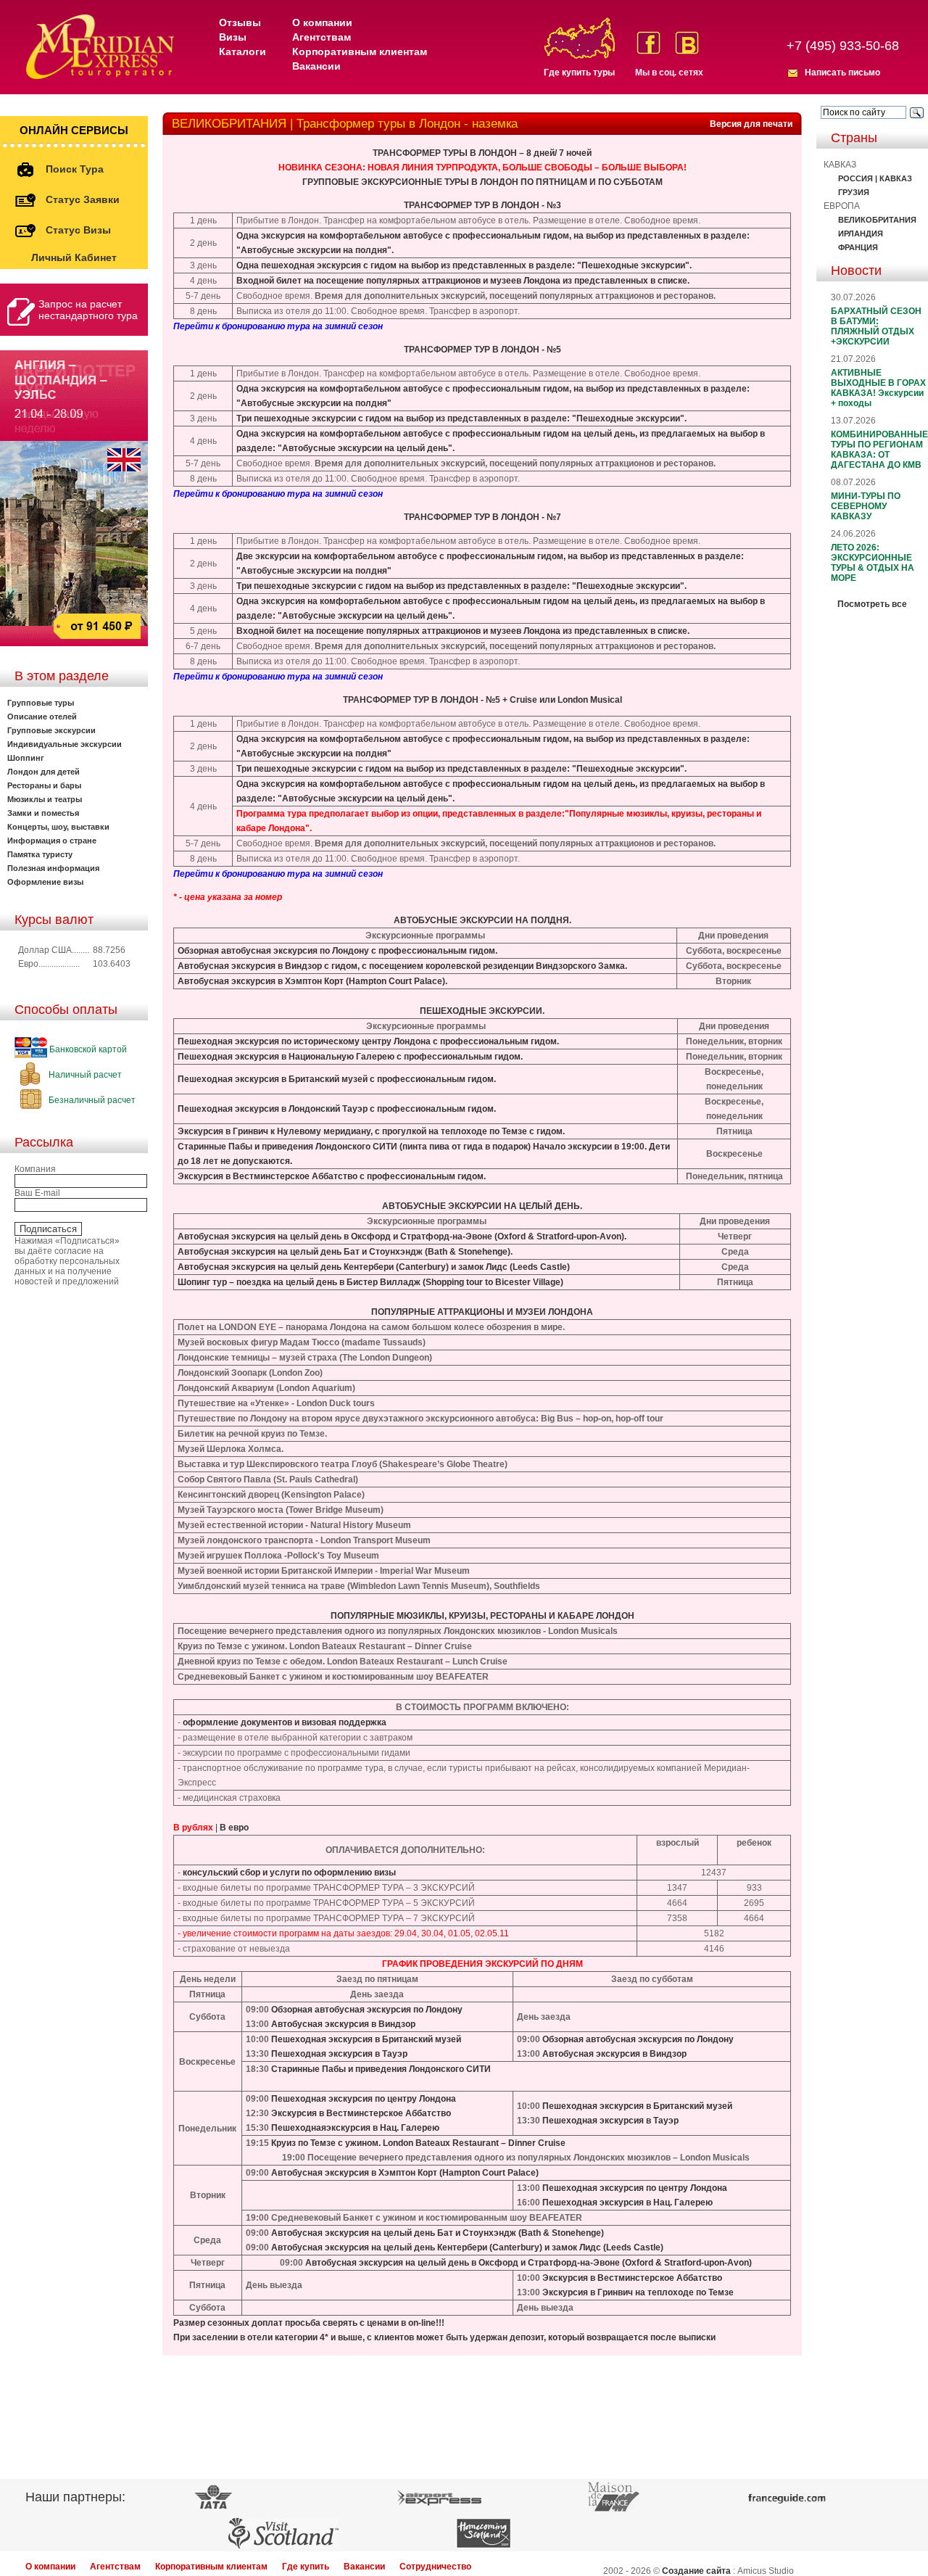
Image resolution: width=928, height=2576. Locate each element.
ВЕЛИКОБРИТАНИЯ (877, 220)
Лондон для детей (43, 772)
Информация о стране (52, 841)
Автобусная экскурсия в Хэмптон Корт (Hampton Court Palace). (312, 981)
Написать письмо (842, 73)
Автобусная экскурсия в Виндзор (250, 966)
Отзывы (240, 22)
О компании (322, 22)
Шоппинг (26, 758)
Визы (233, 37)
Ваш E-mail (37, 1193)
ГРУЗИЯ (854, 192)
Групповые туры (41, 703)
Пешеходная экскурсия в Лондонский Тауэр (273, 1109)
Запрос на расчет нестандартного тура (88, 310)
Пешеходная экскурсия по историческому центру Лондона (304, 1041)
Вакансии (316, 66)
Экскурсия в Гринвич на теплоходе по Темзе (638, 2292)
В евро (234, 1828)
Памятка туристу (40, 854)
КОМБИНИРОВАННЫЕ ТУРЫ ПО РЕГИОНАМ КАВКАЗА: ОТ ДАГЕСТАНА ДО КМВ (879, 450)
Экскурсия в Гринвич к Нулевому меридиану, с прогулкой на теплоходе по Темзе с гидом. (371, 1131)
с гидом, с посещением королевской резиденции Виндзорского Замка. (475, 966)
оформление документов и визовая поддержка (285, 1722)
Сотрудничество (435, 2567)
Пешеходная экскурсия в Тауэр (339, 2054)
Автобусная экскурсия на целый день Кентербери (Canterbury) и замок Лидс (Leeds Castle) (374, 1267)
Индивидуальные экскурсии (65, 744)
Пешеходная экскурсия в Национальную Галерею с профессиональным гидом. (350, 1057)
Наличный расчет (84, 1075)
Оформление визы (45, 882)
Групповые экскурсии (51, 730)
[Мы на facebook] (649, 43)
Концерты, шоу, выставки (58, 827)
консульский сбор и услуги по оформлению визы (289, 1873)
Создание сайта (696, 2571)
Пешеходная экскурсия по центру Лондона (364, 2099)
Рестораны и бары (44, 785)
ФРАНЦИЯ (858, 247)
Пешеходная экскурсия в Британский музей (273, 1079)
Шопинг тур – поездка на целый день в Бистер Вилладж (299, 1282)
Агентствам (322, 37)
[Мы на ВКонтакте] (687, 43)
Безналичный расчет (91, 1100)
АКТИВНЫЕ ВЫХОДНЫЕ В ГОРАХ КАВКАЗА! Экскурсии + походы (878, 388)
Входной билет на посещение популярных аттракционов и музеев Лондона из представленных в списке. (463, 281)
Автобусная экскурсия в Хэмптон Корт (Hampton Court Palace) (405, 2173)
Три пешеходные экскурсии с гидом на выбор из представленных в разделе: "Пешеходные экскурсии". (461, 418)
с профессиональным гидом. (433, 951)
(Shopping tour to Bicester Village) (492, 1282)
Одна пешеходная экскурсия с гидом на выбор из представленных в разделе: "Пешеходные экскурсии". (464, 265)
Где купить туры (579, 73)
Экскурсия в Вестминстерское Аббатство (361, 2113)
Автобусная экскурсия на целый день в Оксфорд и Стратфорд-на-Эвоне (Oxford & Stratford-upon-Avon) (529, 2263)
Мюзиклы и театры (45, 799)
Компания (35, 1169)
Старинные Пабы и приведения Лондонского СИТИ (287, 1147)
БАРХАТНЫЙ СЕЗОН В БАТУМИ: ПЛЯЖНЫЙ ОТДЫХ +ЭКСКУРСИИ (876, 326)
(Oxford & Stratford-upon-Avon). (559, 1237)
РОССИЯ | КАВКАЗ (875, 178)
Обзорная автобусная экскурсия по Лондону (273, 951)
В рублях (193, 1828)
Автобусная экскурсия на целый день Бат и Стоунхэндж (300, 1252)
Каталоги (243, 51)
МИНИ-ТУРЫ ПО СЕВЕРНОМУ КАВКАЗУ (866, 506)
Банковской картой (87, 1049)
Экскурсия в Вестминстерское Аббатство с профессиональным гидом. (332, 1176)
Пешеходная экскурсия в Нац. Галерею (627, 2203)
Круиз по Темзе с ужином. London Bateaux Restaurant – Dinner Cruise (418, 2143)
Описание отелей (42, 717)
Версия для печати (751, 124)
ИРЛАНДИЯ (861, 234)
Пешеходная (299, 2128)
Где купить (306, 2567)
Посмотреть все (872, 604)
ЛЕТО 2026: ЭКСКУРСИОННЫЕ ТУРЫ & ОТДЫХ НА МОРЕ (873, 563)
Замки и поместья (43, 813)
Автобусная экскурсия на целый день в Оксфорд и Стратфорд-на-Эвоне (335, 1237)
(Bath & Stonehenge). (468, 1252)
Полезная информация (53, 868)
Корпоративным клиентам (360, 51)
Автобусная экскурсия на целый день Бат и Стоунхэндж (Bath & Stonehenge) (438, 2233)
